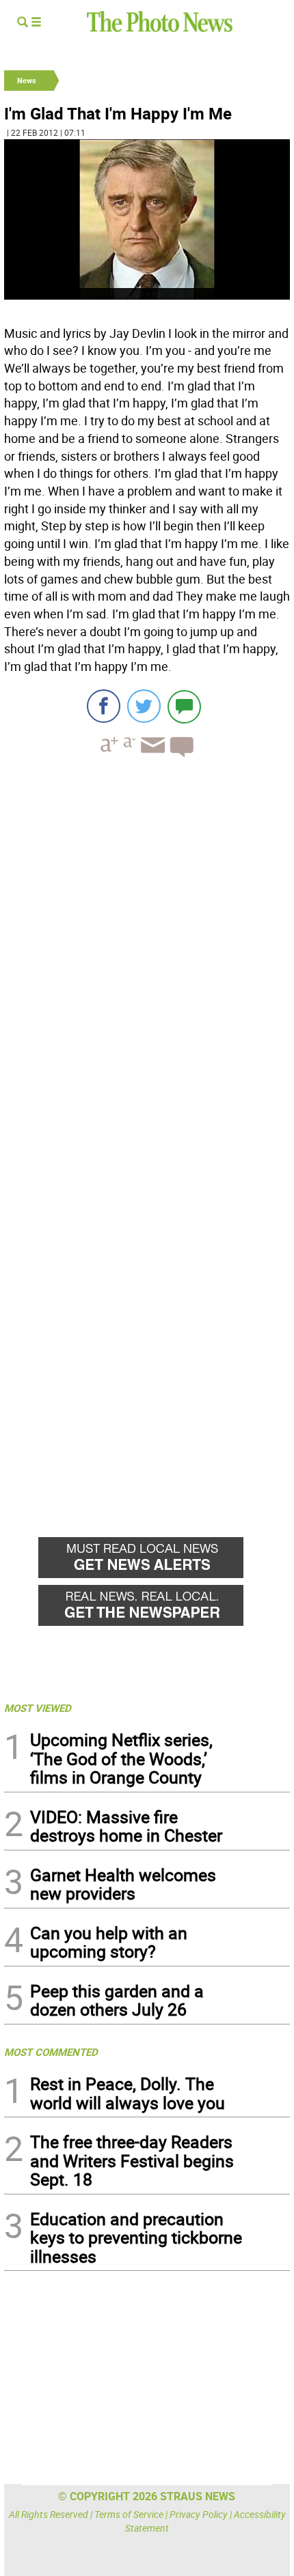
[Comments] (184, 706)
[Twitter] (144, 706)
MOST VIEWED (38, 1708)
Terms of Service (129, 2514)
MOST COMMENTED (51, 2052)
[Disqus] (147, 956)
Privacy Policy (199, 2514)
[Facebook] (104, 706)
